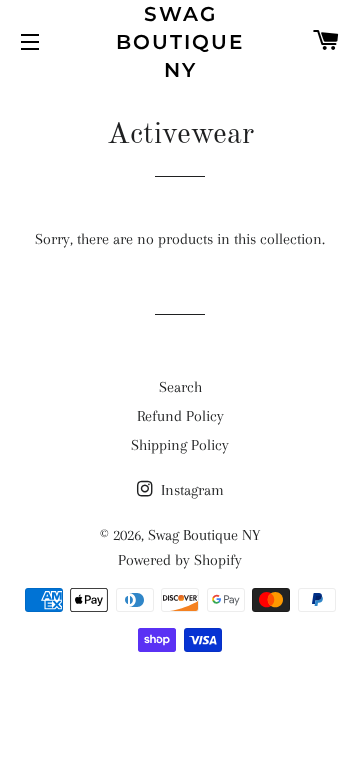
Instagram (190, 490)
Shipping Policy (180, 445)
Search (180, 387)
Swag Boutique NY (180, 42)
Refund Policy (180, 416)
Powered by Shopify (180, 560)
